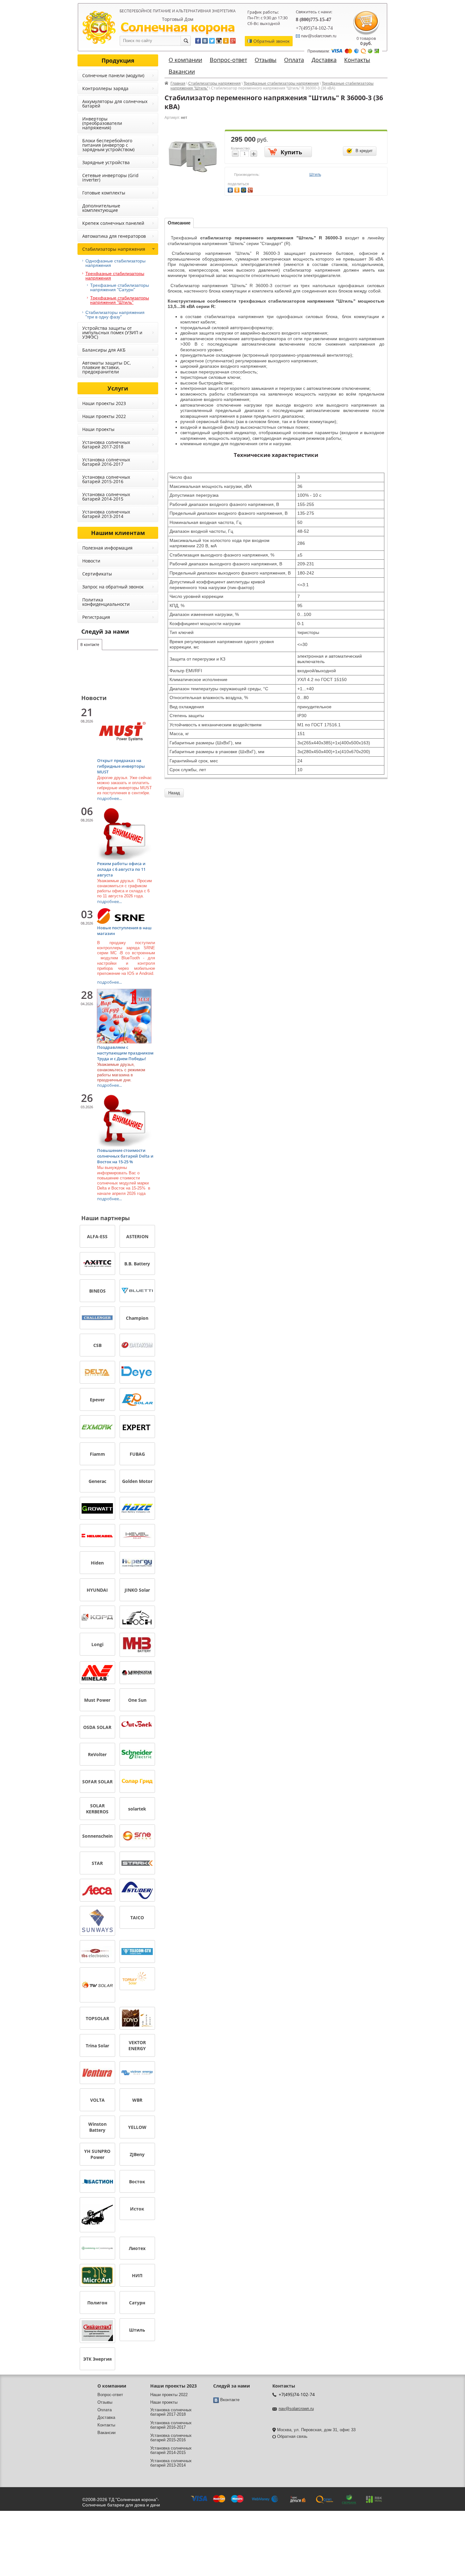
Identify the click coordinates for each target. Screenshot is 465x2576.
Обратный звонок (271, 41)
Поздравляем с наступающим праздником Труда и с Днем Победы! (125, 1053)
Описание (179, 223)
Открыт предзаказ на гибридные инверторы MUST (121, 766)
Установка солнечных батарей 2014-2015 (106, 497)
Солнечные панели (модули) (113, 75)
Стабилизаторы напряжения (214, 83)
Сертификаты (97, 574)
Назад (174, 793)
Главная (178, 83)
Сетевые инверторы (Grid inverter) (110, 178)
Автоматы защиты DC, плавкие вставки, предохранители (106, 367)
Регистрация (96, 617)
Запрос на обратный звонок (113, 587)
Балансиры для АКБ (104, 350)
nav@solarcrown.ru (296, 2409)
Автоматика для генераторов (114, 236)
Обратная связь (292, 2436)
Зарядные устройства (106, 162)
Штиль (315, 175)
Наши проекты (98, 429)
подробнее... (109, 798)
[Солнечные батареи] (99, 27)
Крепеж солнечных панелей (113, 223)
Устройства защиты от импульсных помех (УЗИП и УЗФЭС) (112, 332)
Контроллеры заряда (105, 88)
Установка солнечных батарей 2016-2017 (106, 462)
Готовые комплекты (104, 193)
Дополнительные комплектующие (101, 208)
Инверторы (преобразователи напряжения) (102, 123)
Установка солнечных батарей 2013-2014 (106, 514)
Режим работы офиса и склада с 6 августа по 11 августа (121, 869)
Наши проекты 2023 (104, 403)
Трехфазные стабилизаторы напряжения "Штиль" (120, 300)
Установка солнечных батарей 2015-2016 (106, 479)
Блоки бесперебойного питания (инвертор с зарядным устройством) (108, 145)
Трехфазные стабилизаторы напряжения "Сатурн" (120, 287)
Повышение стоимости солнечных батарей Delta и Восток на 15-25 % (125, 1156)
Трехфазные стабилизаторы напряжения (281, 83)
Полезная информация (107, 548)
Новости (91, 561)
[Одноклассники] (238, 189)
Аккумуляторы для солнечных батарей (115, 104)
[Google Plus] (251, 189)
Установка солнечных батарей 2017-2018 (106, 444)
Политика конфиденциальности (106, 602)
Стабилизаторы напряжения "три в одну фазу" (115, 315)
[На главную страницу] (178, 28)
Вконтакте (230, 2400)
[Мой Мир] (244, 189)
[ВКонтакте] (231, 189)
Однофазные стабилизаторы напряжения (115, 263)
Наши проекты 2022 (104, 416)
